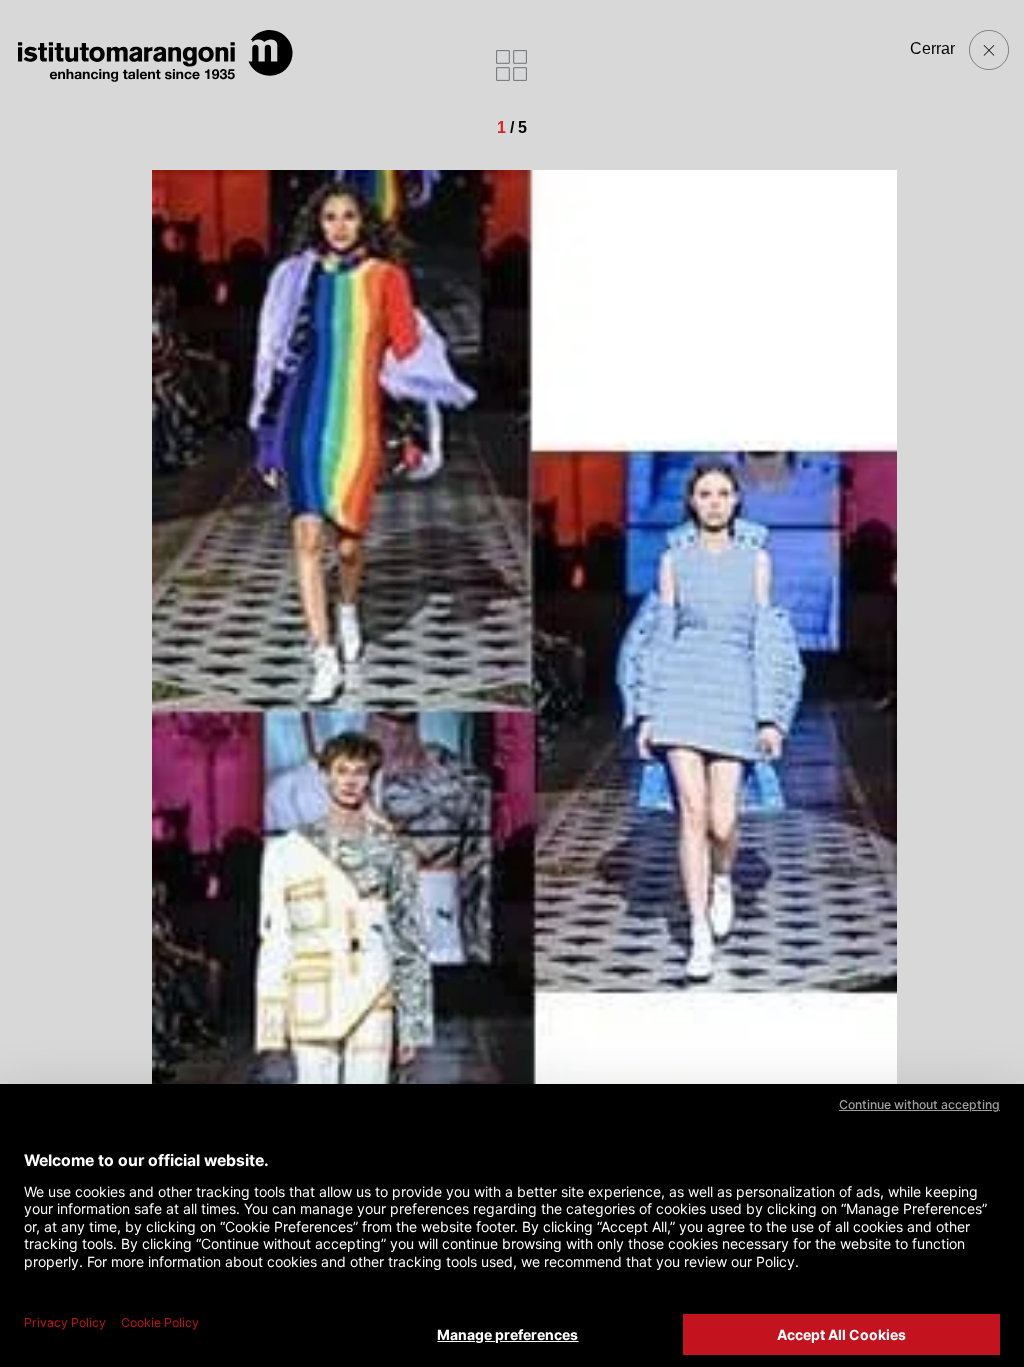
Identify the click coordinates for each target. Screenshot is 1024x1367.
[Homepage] (155, 56)
